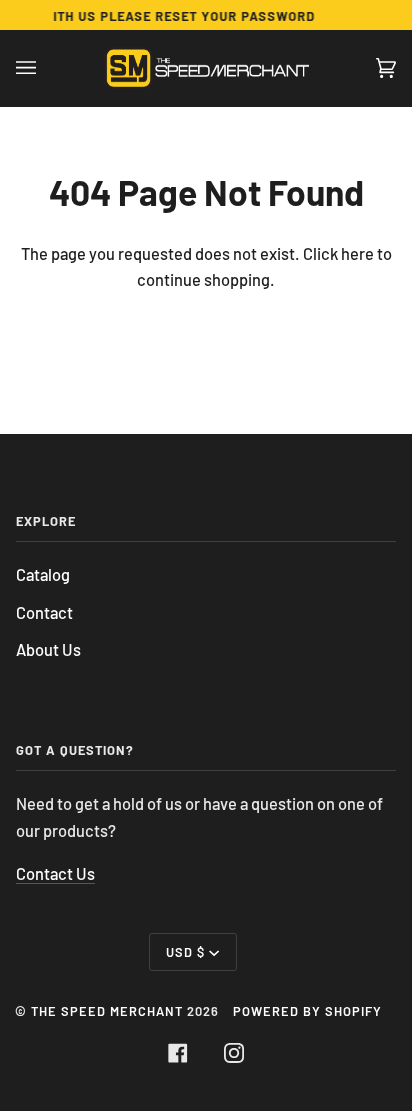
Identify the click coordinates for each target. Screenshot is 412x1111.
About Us (48, 649)
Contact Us (55, 873)
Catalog (43, 574)
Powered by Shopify (307, 1011)
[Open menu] (46, 68)
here (357, 253)
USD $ (185, 952)
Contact (44, 612)
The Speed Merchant (107, 1011)
